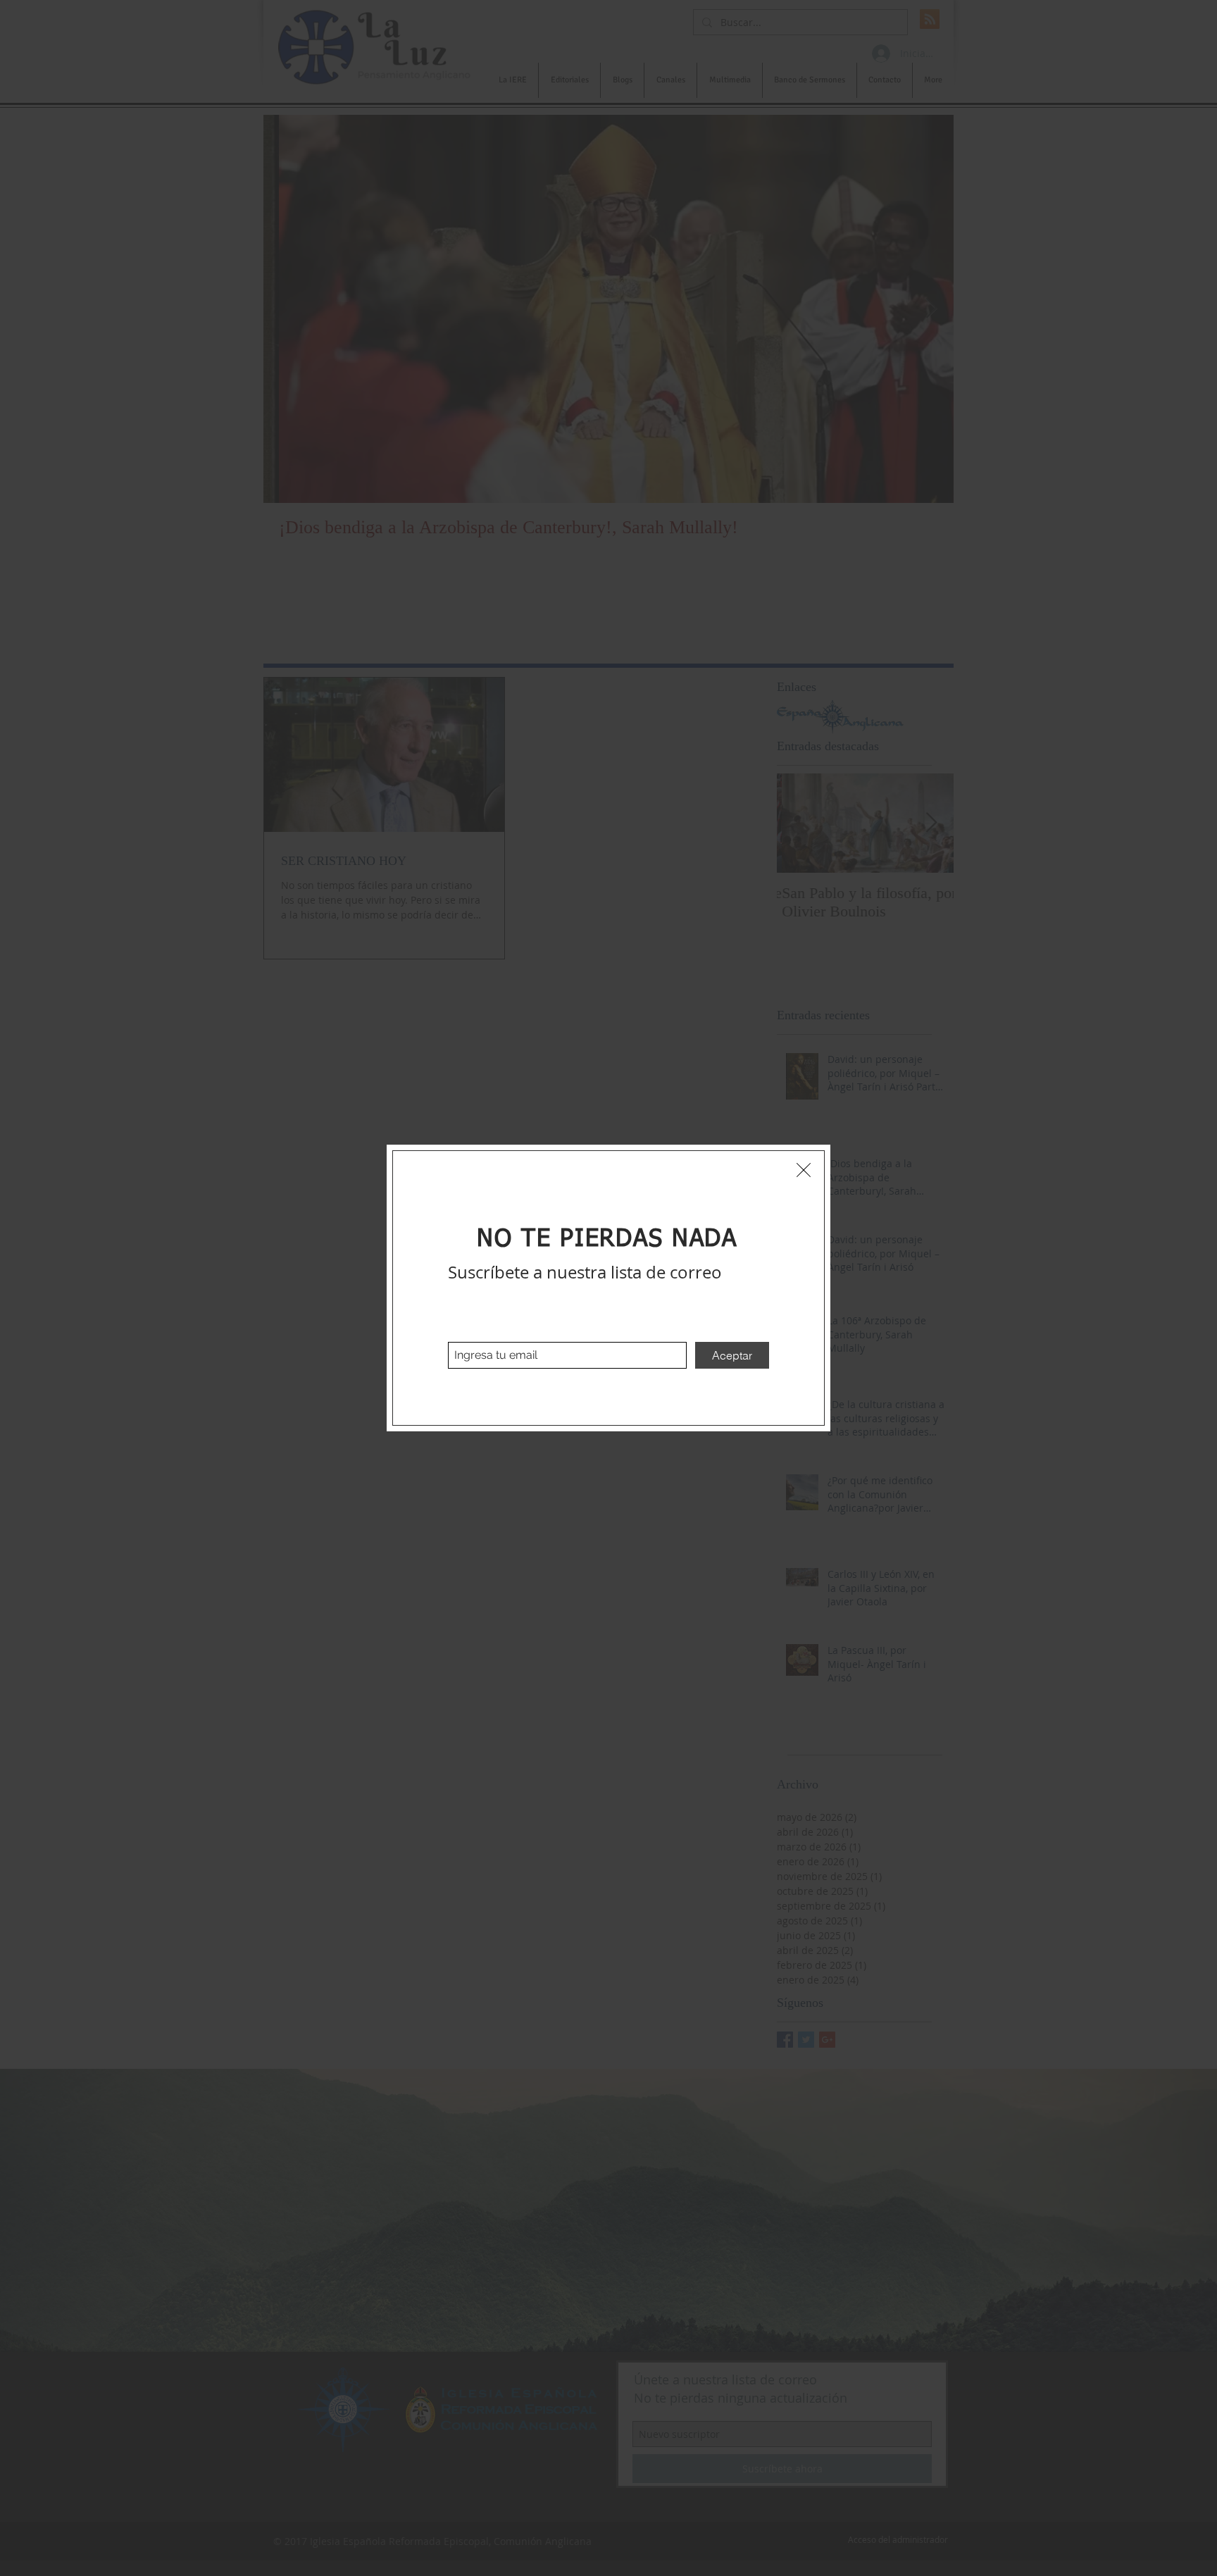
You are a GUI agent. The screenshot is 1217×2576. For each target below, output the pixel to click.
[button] (804, 1170)
